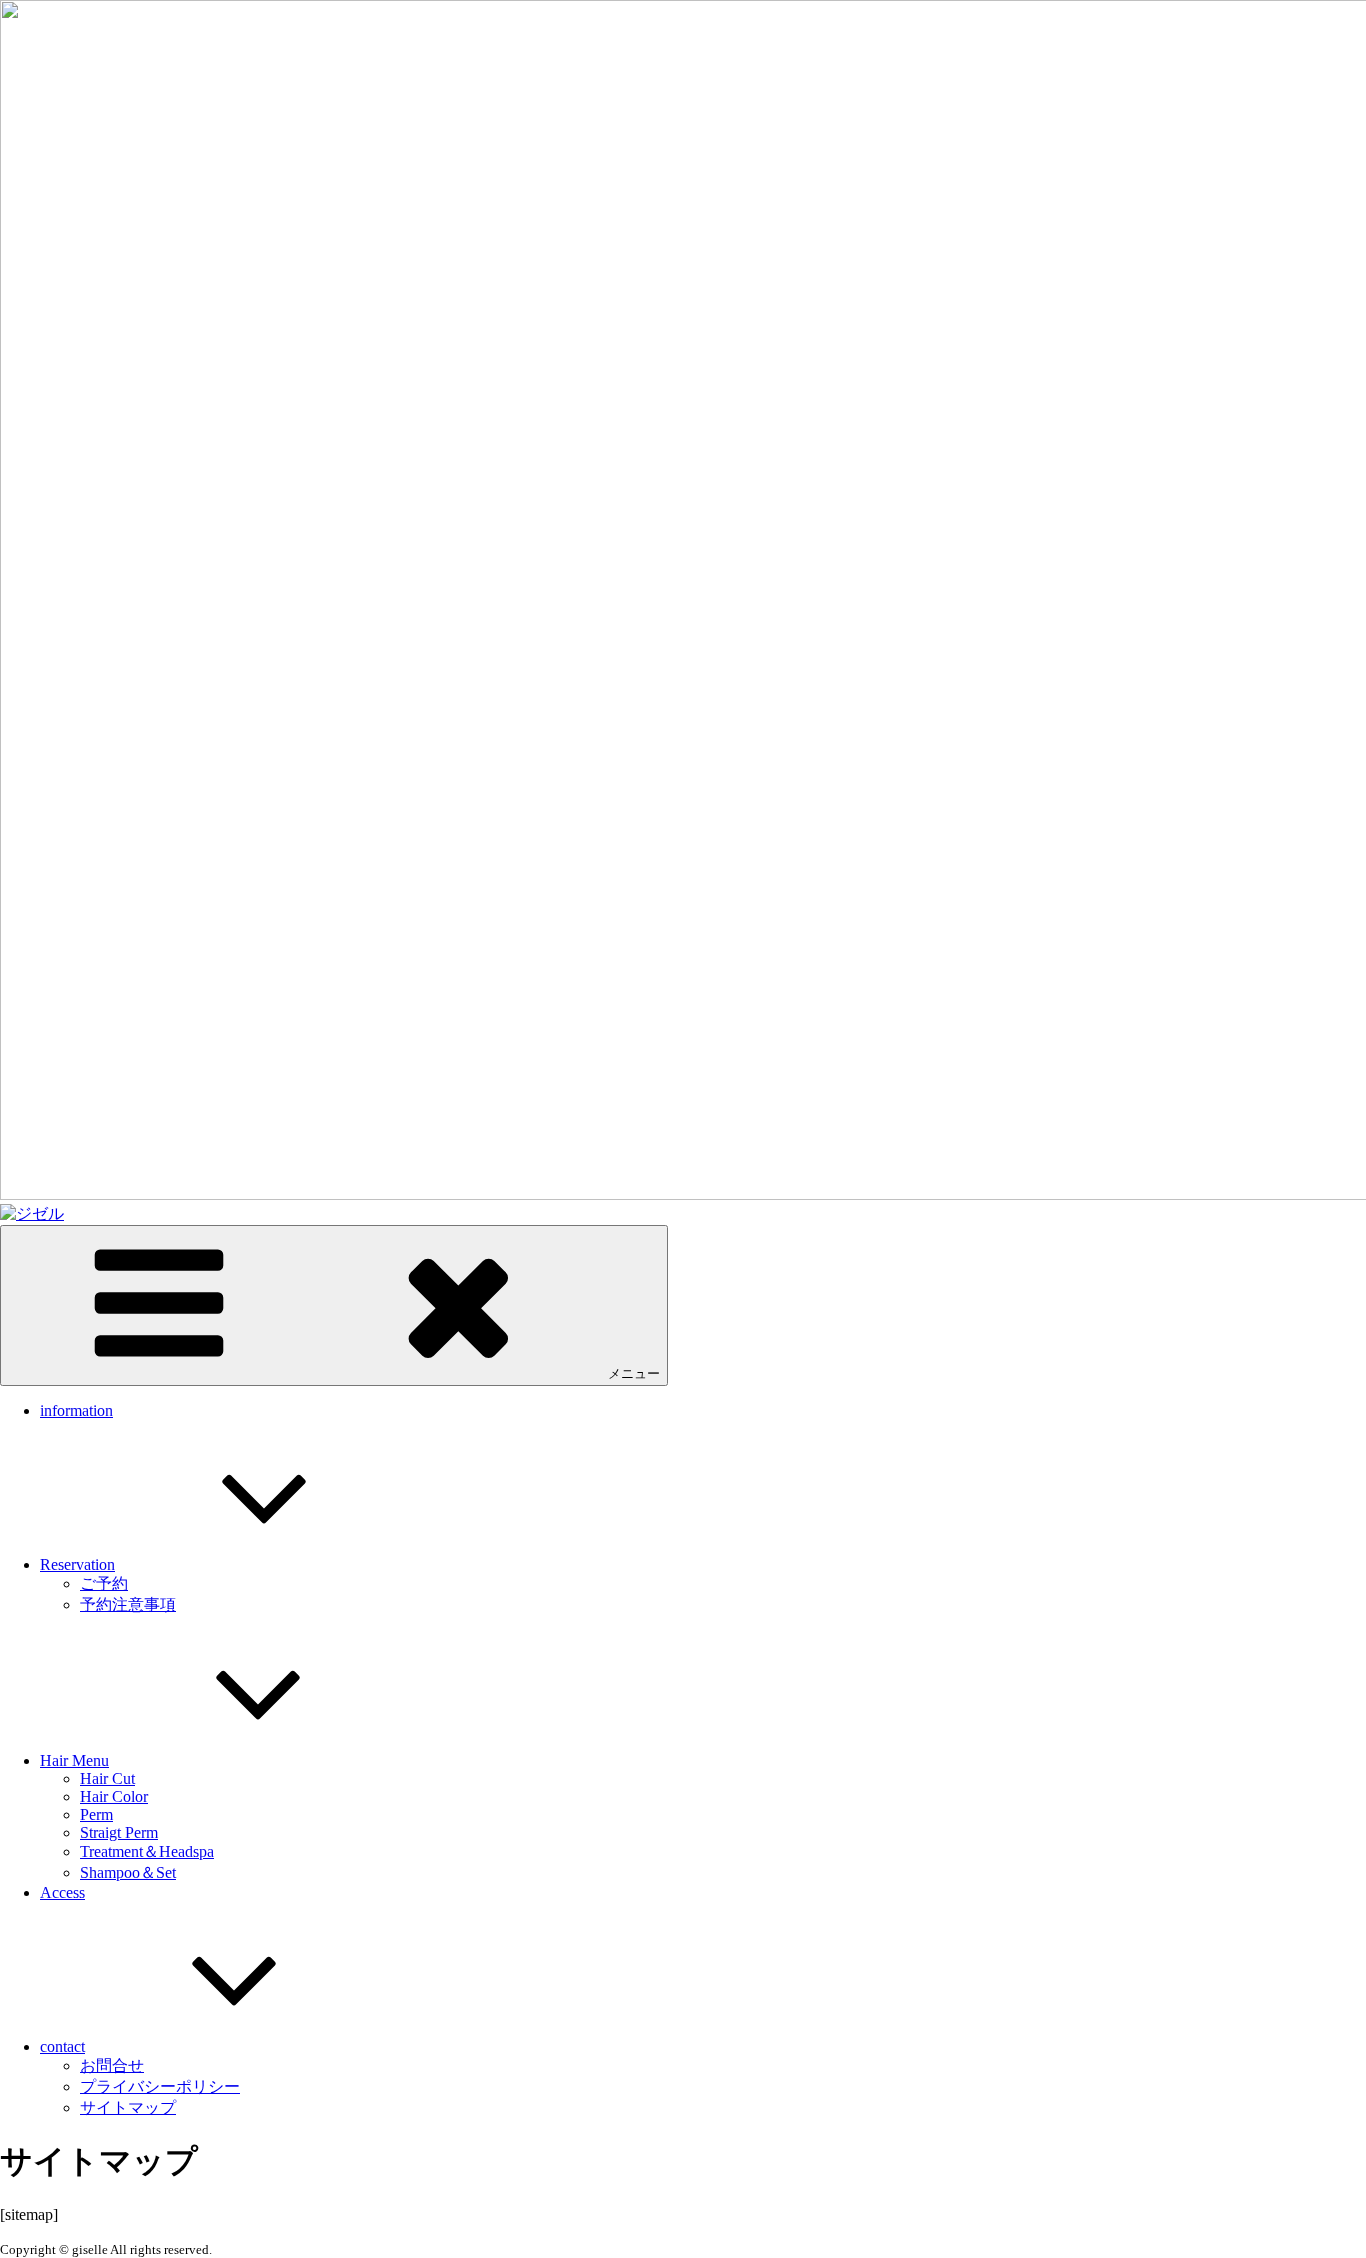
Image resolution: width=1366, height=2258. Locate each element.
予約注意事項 (128, 1604)
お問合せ (112, 2065)
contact (62, 2046)
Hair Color (114, 1796)
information (76, 1410)
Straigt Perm (119, 1832)
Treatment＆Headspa (147, 1851)
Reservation (77, 1564)
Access (62, 1892)
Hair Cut (107, 1778)
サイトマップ (128, 2107)
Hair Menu (74, 1760)
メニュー (634, 1373)
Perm (96, 1814)
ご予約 (104, 1583)
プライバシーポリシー (160, 2086)
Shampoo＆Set (128, 1872)
